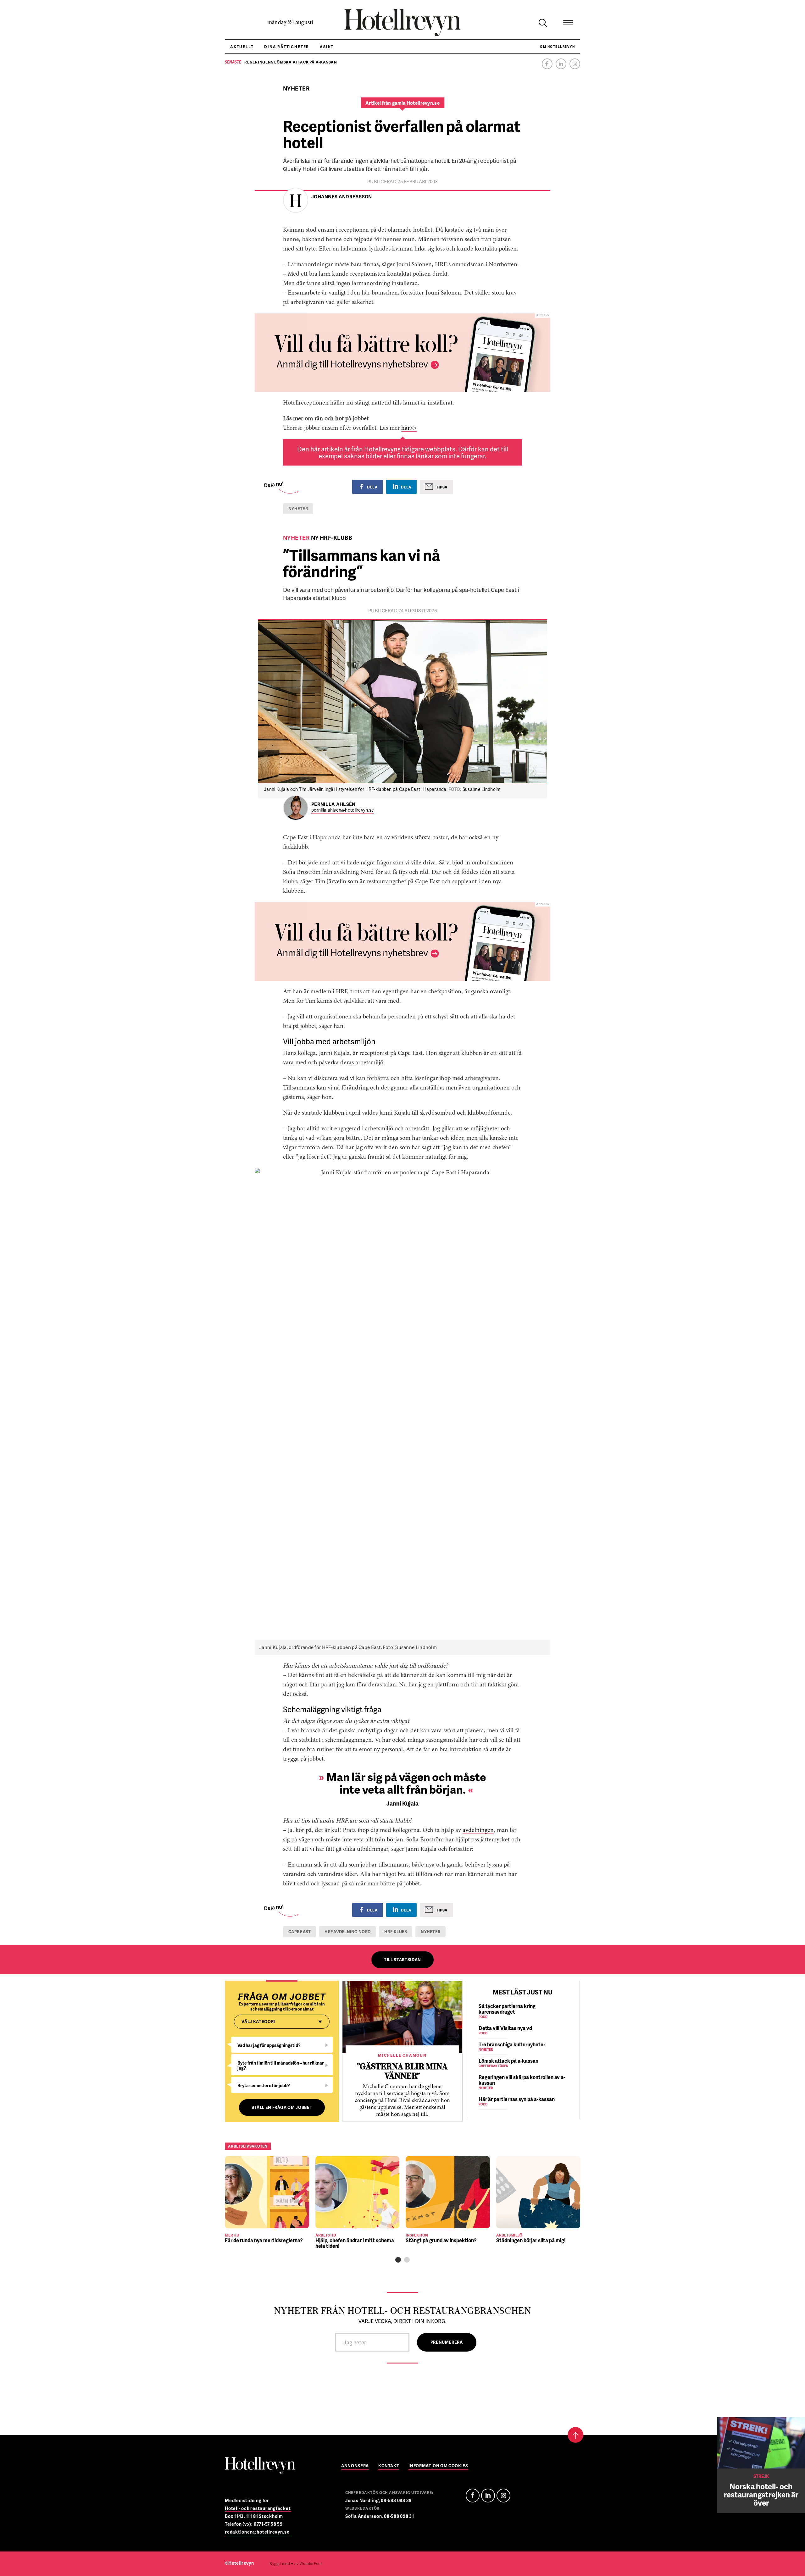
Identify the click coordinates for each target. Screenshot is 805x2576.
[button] (398, 2260)
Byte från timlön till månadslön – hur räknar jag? (281, 2065)
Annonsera (355, 2466)
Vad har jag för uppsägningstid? (269, 2045)
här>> (409, 428)
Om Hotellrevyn (557, 47)
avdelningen (478, 1830)
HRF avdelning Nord (347, 1932)
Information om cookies (438, 2466)
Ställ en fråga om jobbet (282, 2107)
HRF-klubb (396, 1932)
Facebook (547, 64)
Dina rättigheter (287, 47)
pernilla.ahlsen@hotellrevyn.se (343, 810)
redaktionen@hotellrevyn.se (257, 2532)
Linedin (488, 2496)
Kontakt (389, 2466)
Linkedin (561, 64)
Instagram (575, 64)
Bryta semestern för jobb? (264, 2085)
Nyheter (298, 509)
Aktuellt (242, 47)
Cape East (300, 1932)
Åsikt (327, 47)
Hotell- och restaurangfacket (258, 2508)
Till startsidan (402, 1960)
